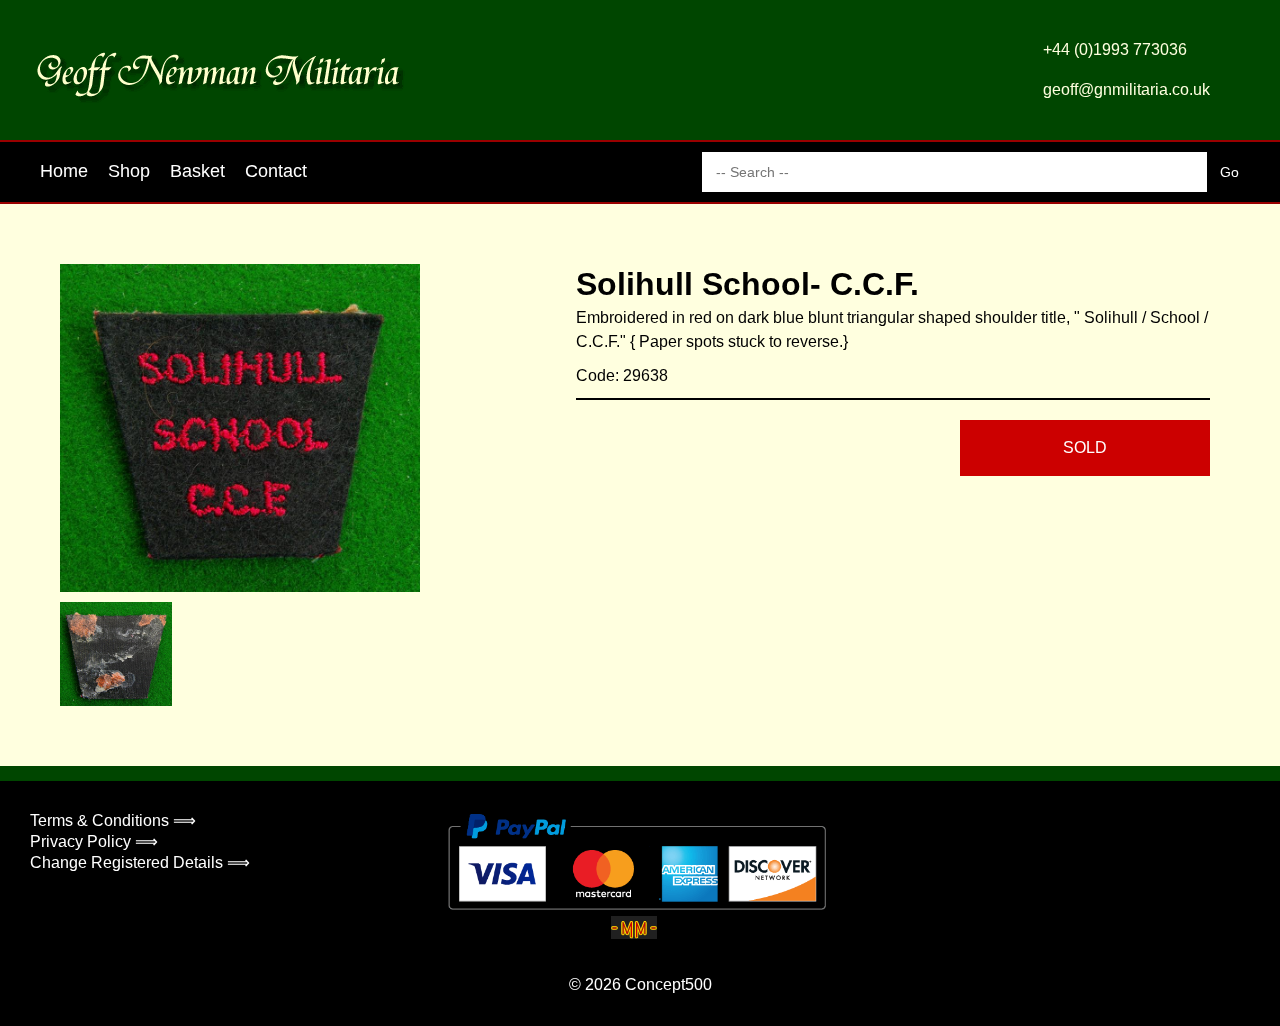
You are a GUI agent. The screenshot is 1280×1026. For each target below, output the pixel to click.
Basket (197, 171)
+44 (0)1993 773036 (1115, 49)
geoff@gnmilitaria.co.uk (1126, 89)
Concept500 (668, 984)
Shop (129, 171)
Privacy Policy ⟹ (94, 841)
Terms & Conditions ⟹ (113, 820)
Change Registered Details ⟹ (140, 862)
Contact (276, 171)
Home (64, 171)
